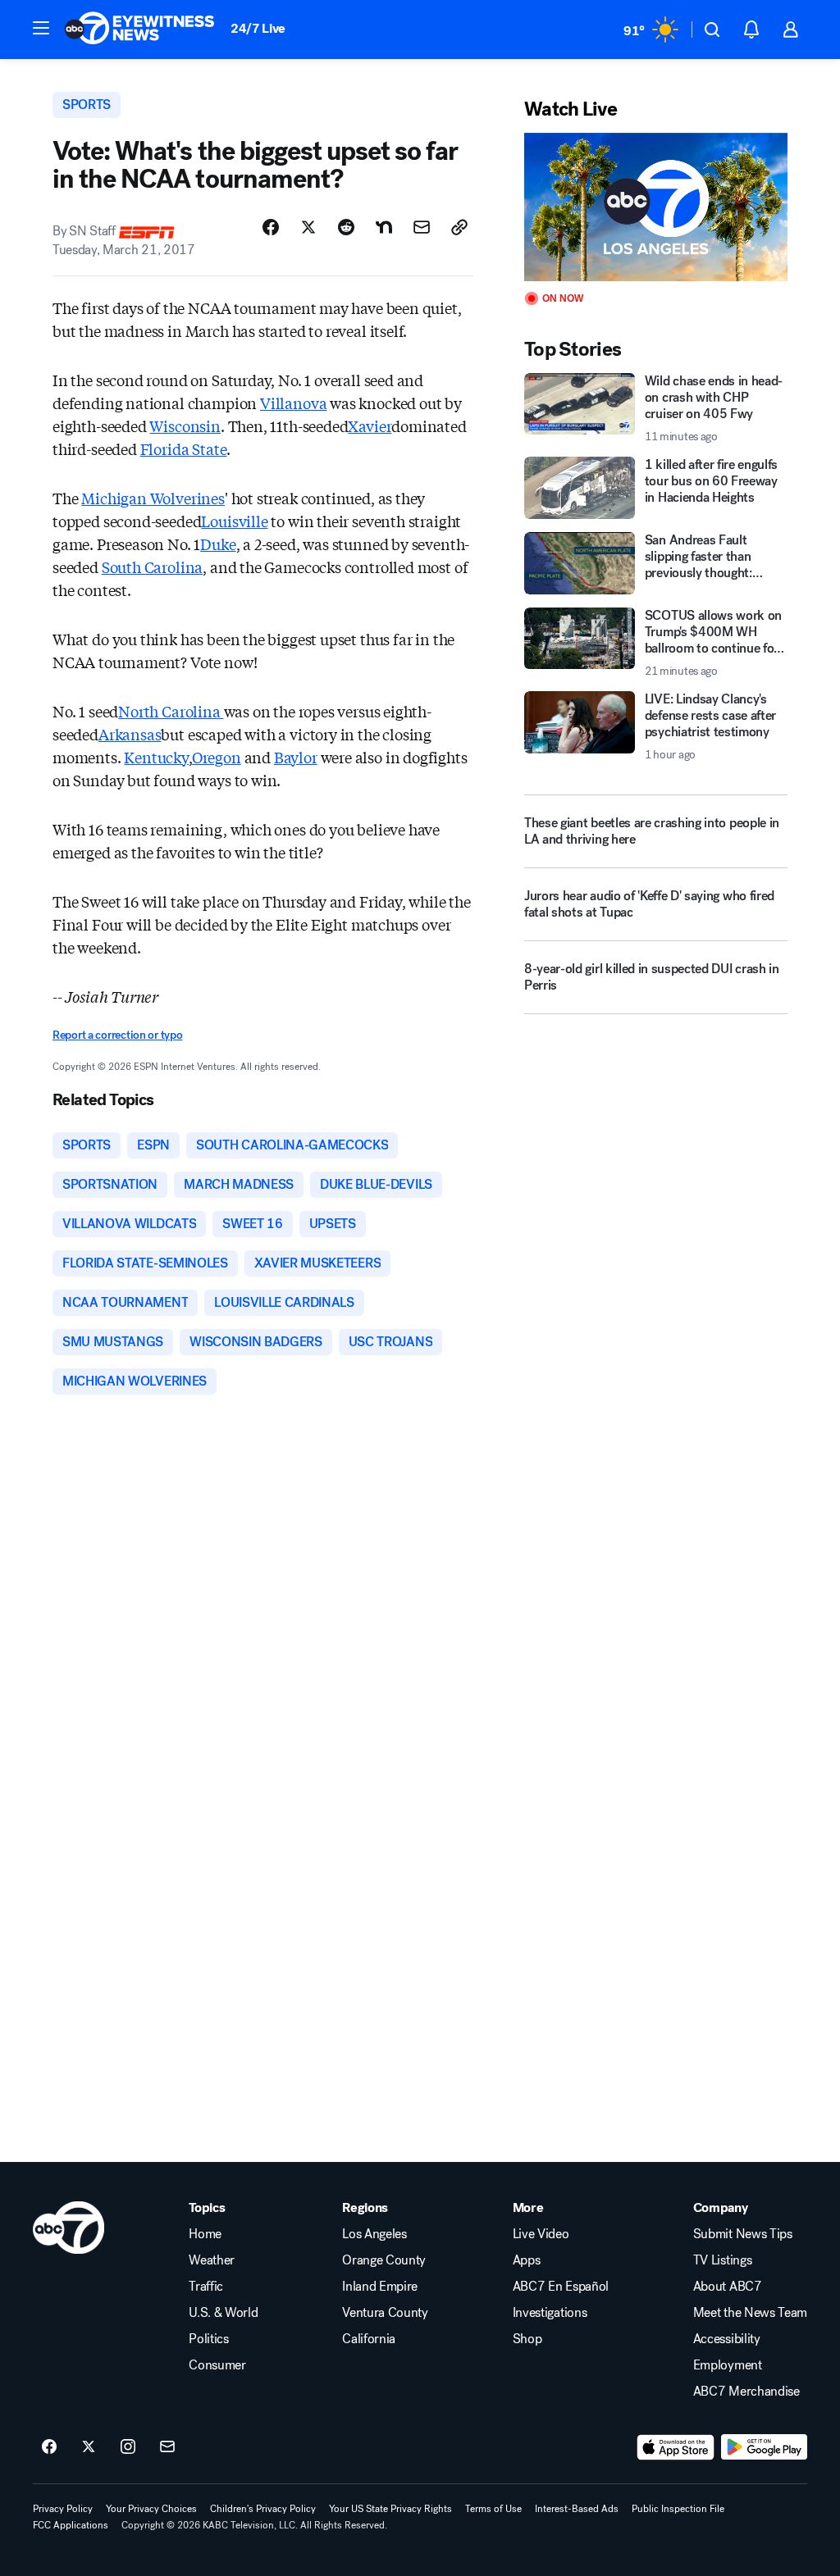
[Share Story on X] (308, 227)
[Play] (656, 207)
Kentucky (156, 757)
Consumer (217, 2365)
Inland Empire (380, 2287)
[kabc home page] (68, 2228)
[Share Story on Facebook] (271, 227)
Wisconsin (185, 426)
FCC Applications (71, 2525)
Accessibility (727, 2339)
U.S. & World (223, 2313)
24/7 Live (258, 28)
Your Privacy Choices (151, 2509)
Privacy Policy (63, 2509)
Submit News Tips (743, 2234)
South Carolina (152, 567)
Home (205, 2234)
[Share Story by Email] (422, 227)
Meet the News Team (750, 2313)
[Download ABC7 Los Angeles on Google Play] (764, 2447)
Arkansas (130, 734)
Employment (728, 2365)
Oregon (217, 757)
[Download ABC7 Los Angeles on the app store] (676, 2447)
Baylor (296, 757)
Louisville (234, 521)
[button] (41, 28)
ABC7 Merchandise (746, 2392)
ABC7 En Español (561, 2287)
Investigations (550, 2313)
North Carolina (171, 711)
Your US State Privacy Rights (390, 2509)
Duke (218, 544)
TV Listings (722, 2260)
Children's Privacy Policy (263, 2509)
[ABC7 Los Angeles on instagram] (128, 2447)
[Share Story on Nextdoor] (384, 227)
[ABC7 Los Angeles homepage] (139, 30)
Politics (208, 2339)
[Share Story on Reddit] (346, 227)
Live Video (541, 2234)
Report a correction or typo (117, 1035)
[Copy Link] (459, 227)
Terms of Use (493, 2509)
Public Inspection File (678, 2509)
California (369, 2339)
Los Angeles (374, 2234)
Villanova (293, 403)
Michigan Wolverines (153, 498)
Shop (527, 2339)
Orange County (384, 2260)
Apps (527, 2260)
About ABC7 (728, 2287)
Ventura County (385, 2313)
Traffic (206, 2287)
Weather (212, 2260)
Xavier (370, 426)
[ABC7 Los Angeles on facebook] (49, 2447)
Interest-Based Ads (577, 2509)
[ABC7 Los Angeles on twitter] (89, 2447)
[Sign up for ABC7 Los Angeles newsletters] (167, 2447)
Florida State (184, 448)
